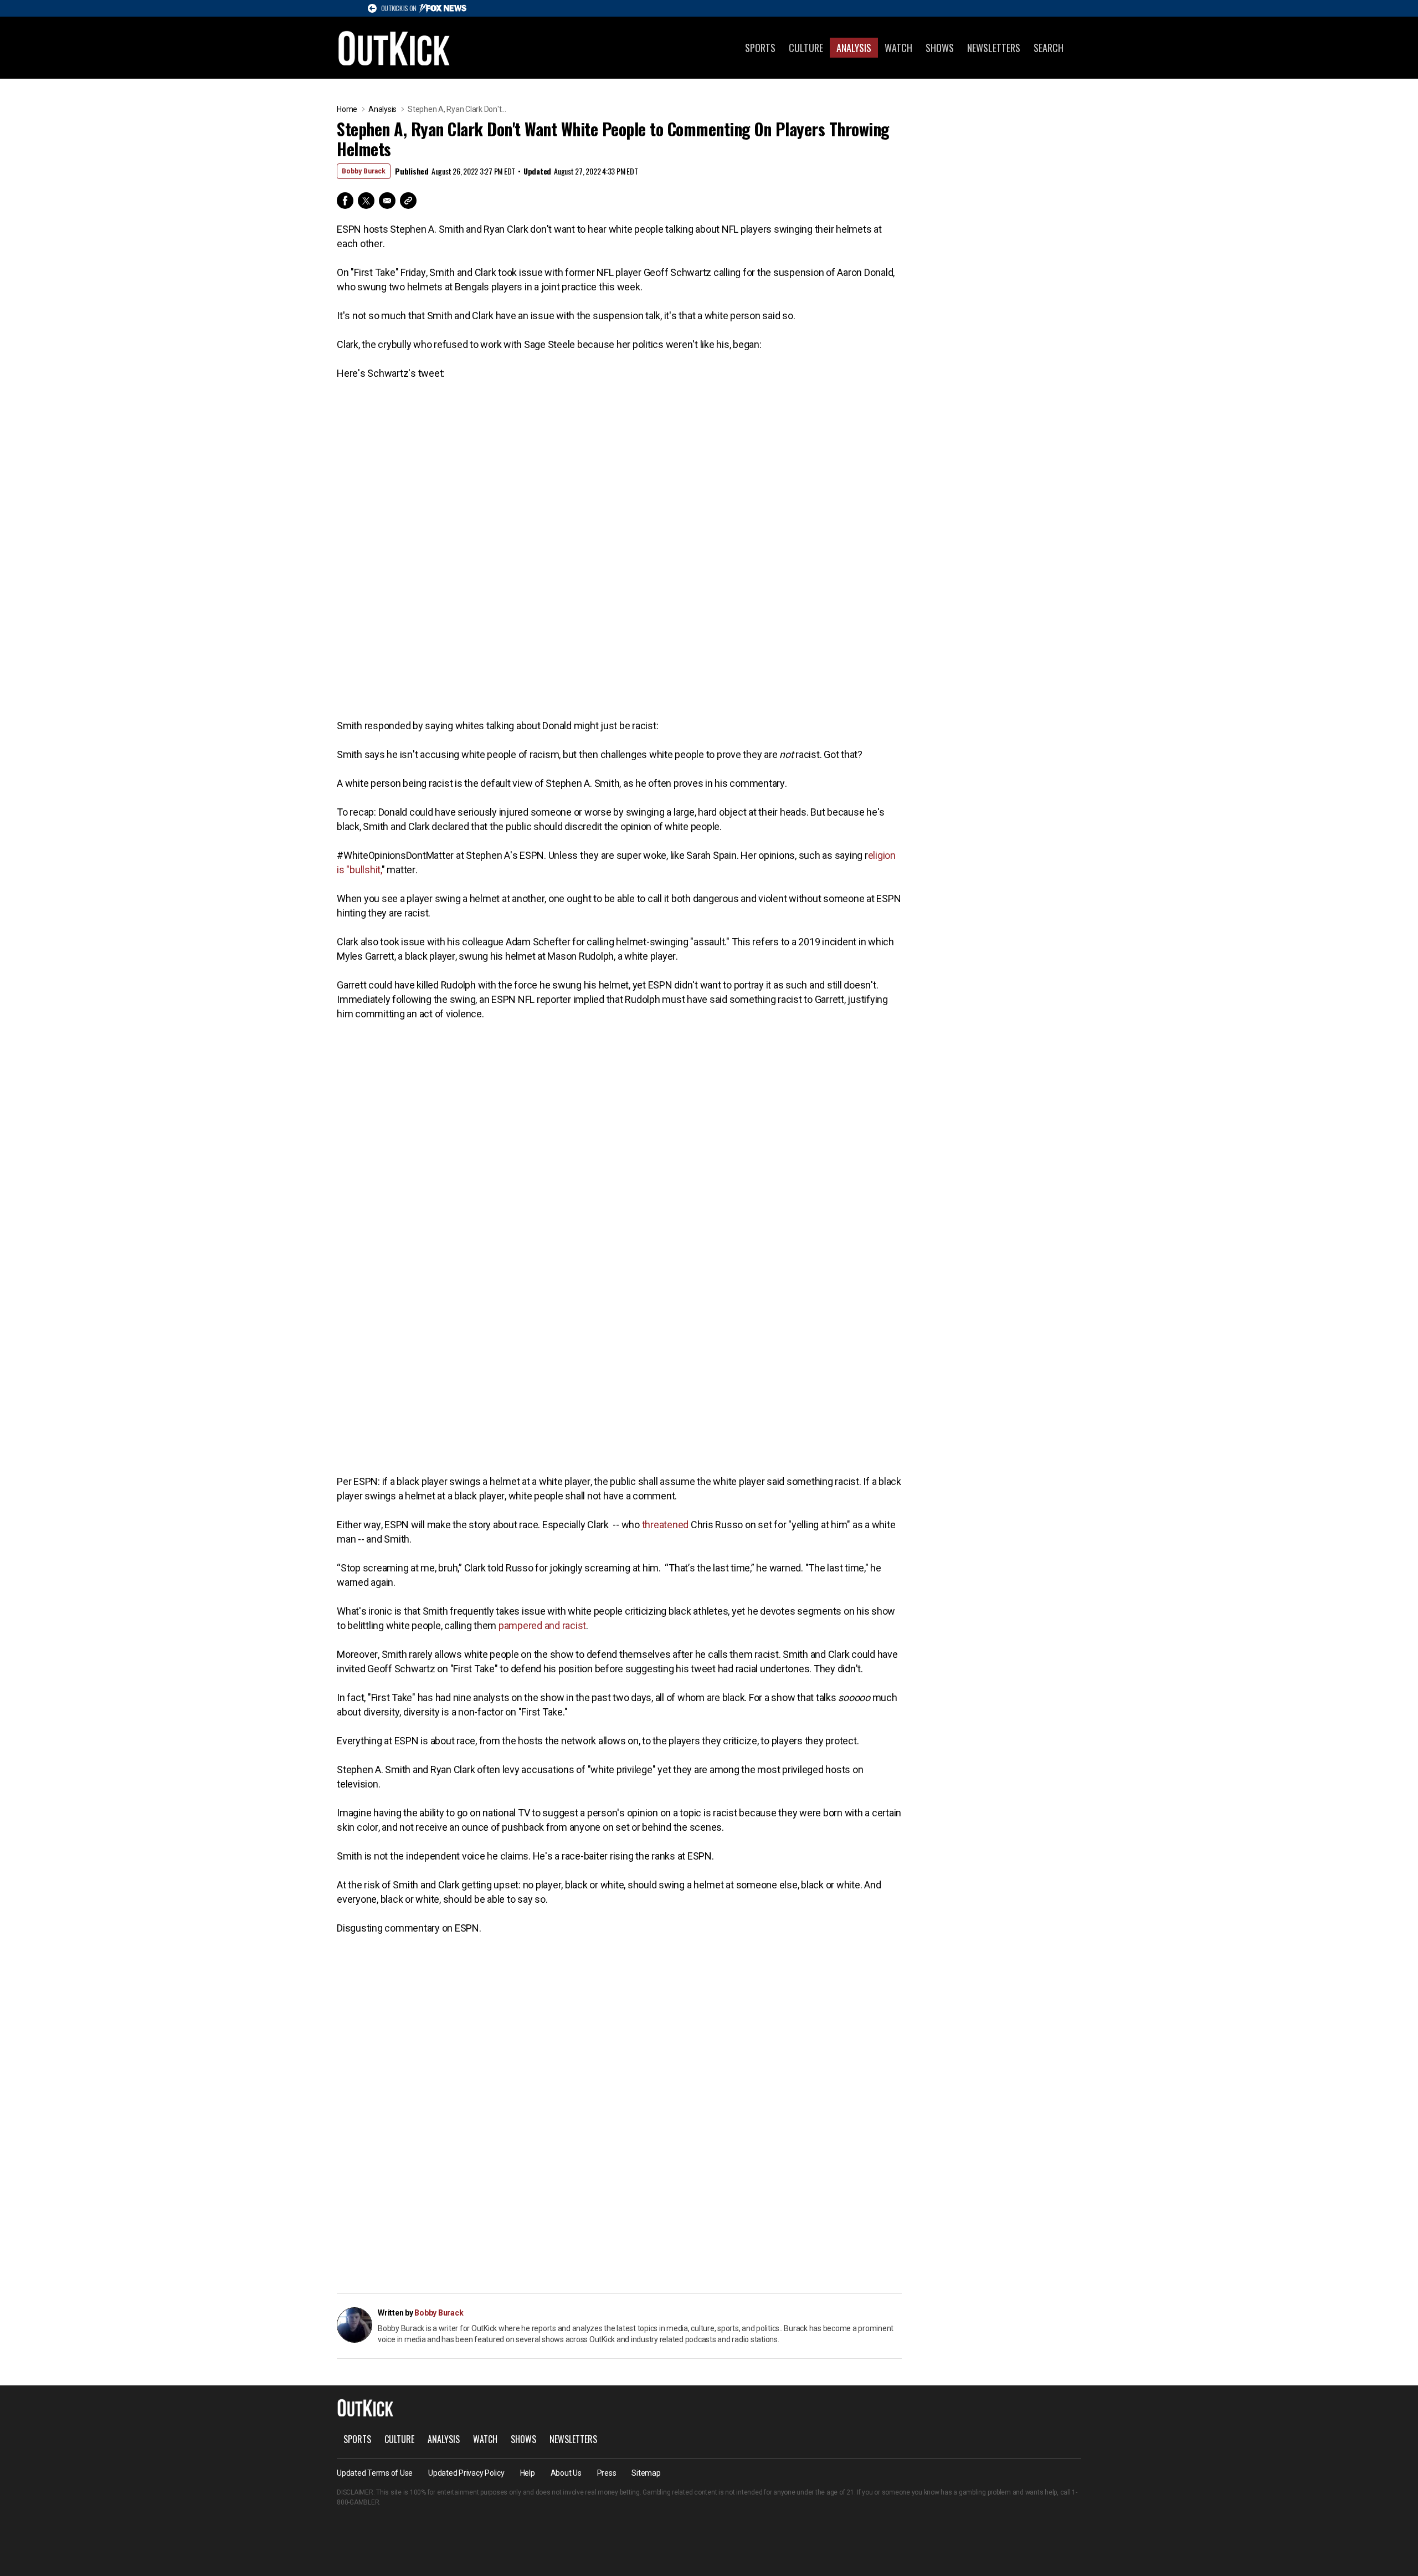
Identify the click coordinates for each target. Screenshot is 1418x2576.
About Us (566, 2473)
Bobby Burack (364, 171)
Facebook (345, 201)
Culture (806, 48)
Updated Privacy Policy (466, 2473)
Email (387, 201)
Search (1049, 48)
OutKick (394, 48)
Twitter (366, 201)
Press (607, 2473)
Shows (940, 48)
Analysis (854, 48)
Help (528, 2473)
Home (347, 109)
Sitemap (646, 2473)
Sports (760, 48)
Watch (898, 48)
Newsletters (994, 48)
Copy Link (408, 201)
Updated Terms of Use (375, 2473)
